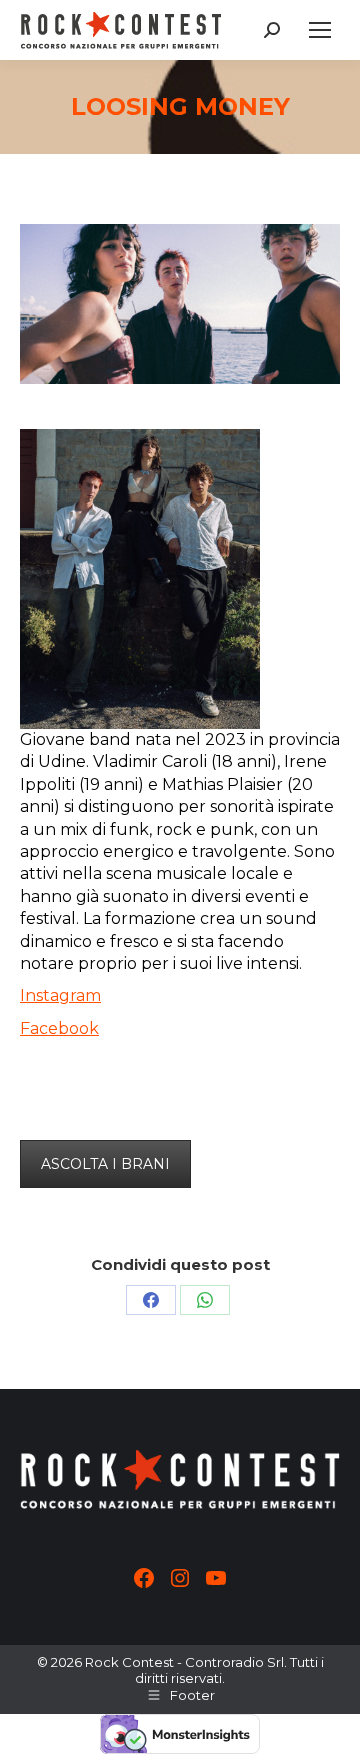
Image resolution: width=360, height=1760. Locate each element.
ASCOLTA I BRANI (105, 1164)
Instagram (60, 995)
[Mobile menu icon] (320, 30)
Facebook (59, 1028)
